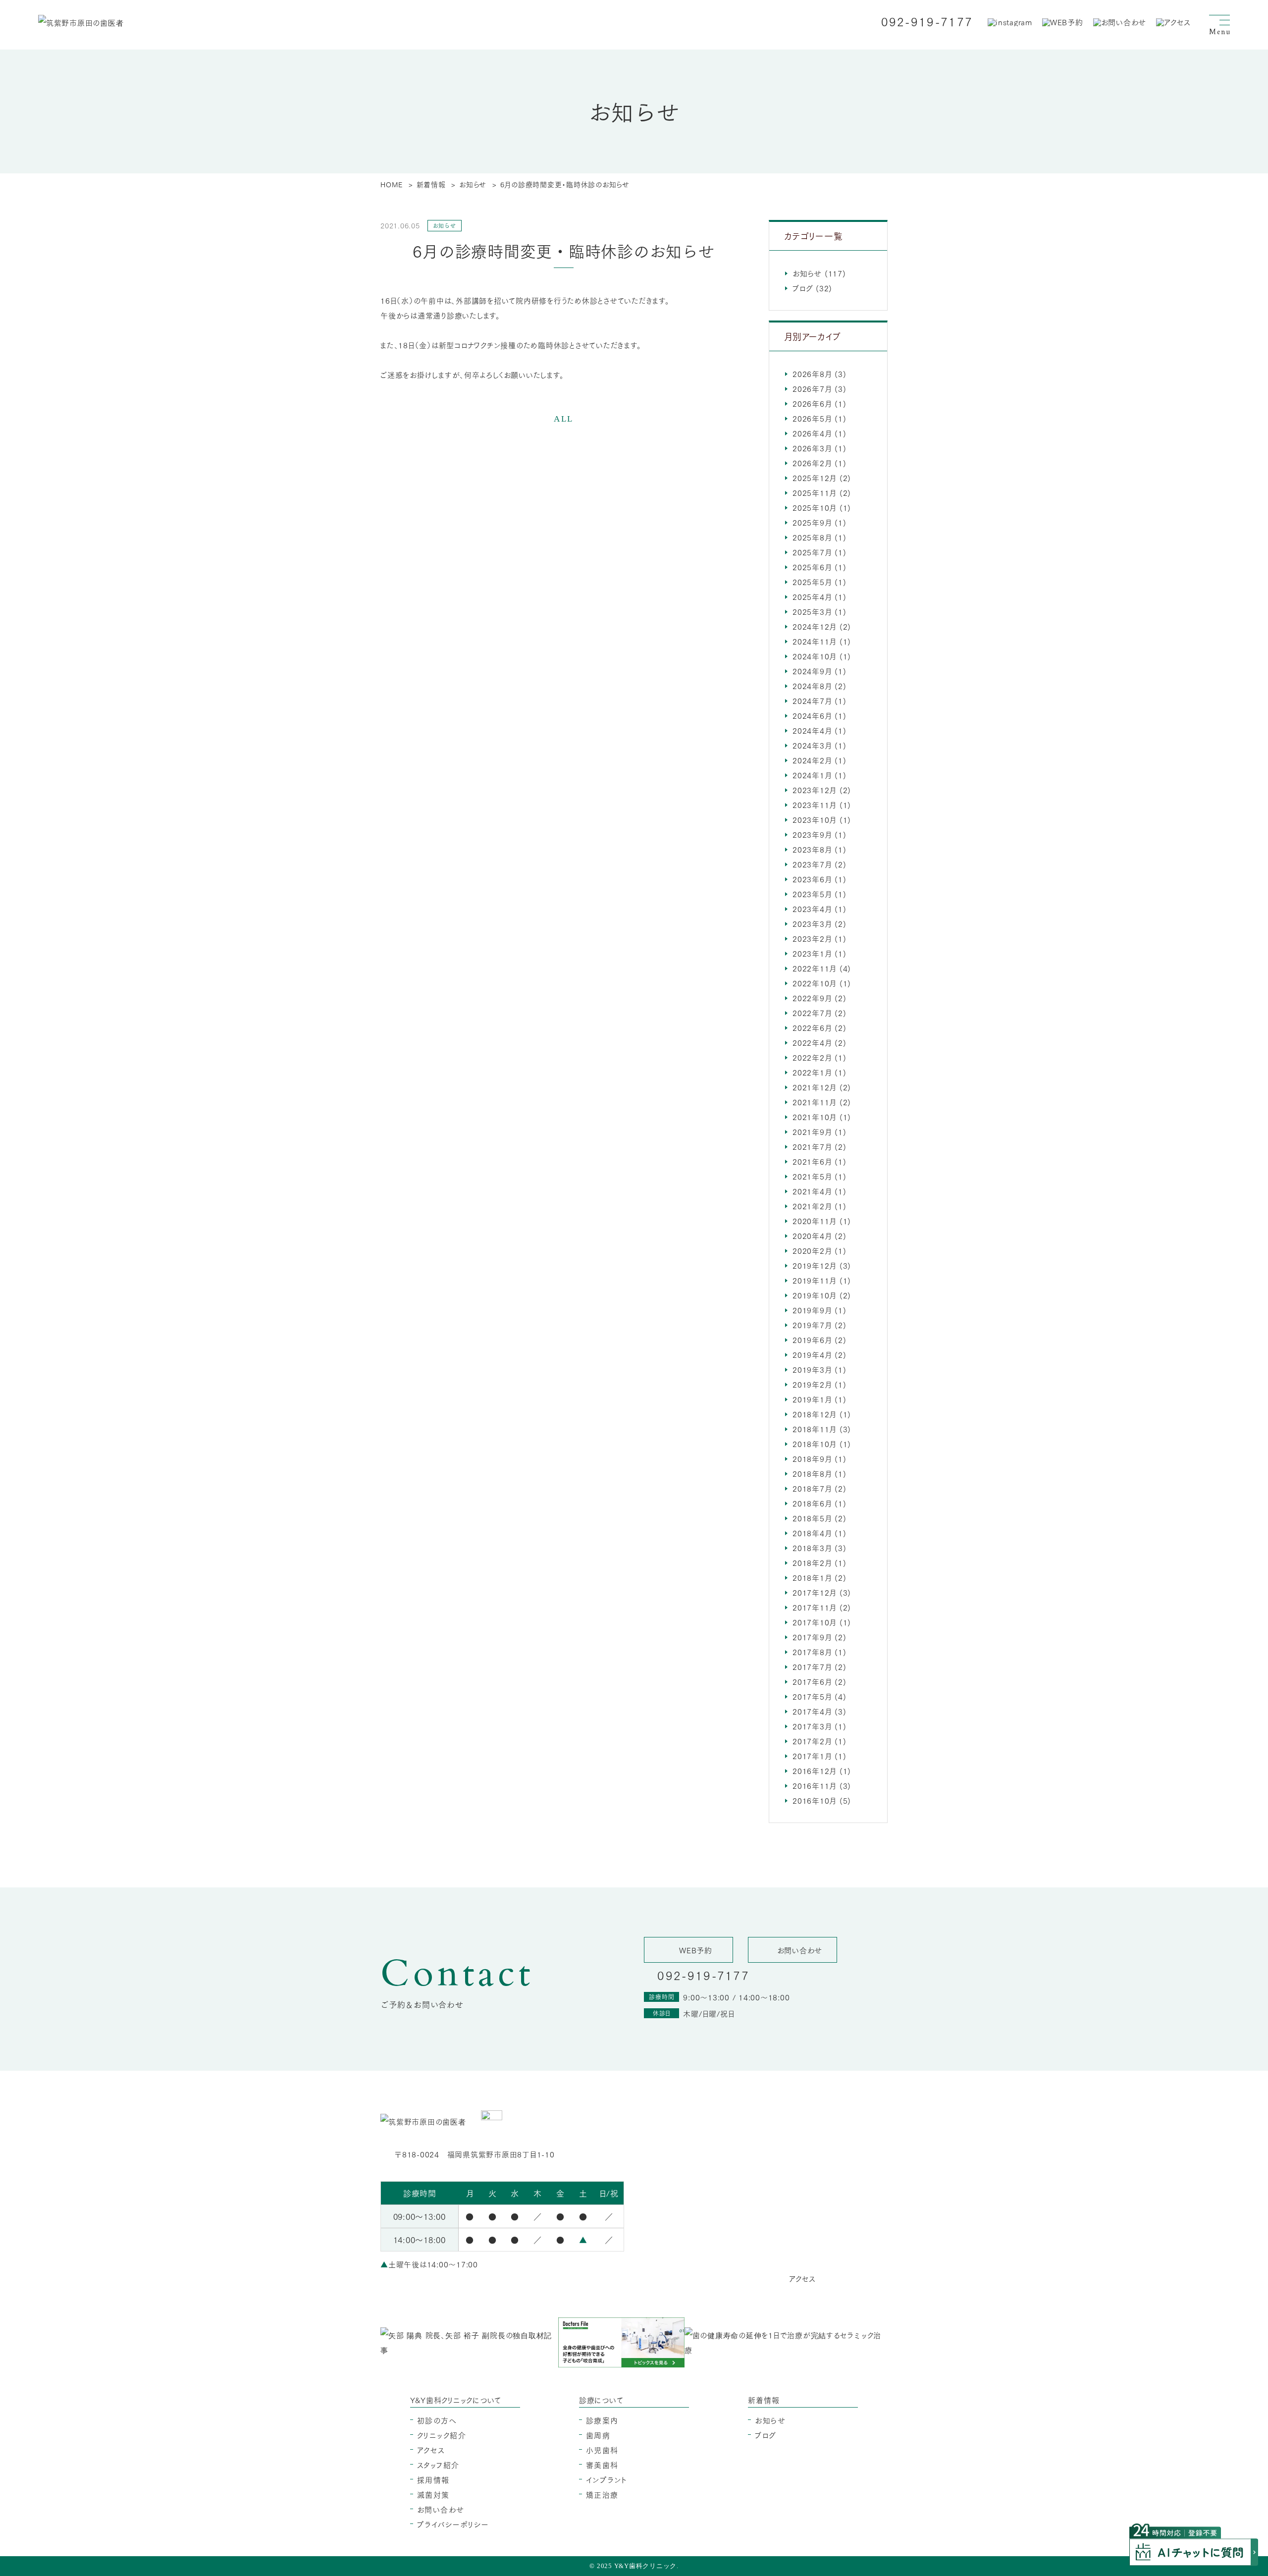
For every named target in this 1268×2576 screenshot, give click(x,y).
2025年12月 (815, 478)
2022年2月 (812, 1057)
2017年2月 (812, 1741)
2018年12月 (815, 1414)
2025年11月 (815, 492)
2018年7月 (812, 1488)
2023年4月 (812, 909)
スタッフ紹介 (438, 2465)
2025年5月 (812, 582)
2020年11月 (815, 1221)
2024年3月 (812, 745)
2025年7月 (812, 552)
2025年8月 (812, 537)
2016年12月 (815, 1771)
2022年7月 (812, 1013)
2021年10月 (815, 1117)
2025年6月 (812, 567)
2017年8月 (812, 1652)
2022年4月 (812, 1042)
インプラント (607, 2479)
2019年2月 (812, 1384)
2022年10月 (815, 983)
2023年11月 (815, 805)
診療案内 (602, 2420)
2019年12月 (815, 1265)
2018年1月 (812, 1577)
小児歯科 (602, 2450)
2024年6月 (812, 715)
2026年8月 (812, 374)
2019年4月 (812, 1354)
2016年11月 (815, 1785)
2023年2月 (812, 938)
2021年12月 (815, 1087)
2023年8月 (812, 849)
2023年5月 (812, 894)
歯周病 (598, 2435)
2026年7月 (812, 388)
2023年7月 (812, 864)
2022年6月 (812, 1027)
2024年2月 (812, 760)
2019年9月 (812, 1310)
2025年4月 (812, 596)
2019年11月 (815, 1280)
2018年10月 (815, 1444)
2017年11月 (815, 1607)
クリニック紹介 (442, 2435)
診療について (601, 2400)
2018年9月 (812, 1458)
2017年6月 (812, 1681)
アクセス (431, 2450)
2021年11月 (815, 1102)
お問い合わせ (441, 2509)
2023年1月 (812, 953)
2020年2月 (812, 1250)
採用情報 (433, 2479)
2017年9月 (812, 1637)
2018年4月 (812, 1533)
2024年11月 (815, 641)
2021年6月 (812, 1161)
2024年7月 (812, 700)
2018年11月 (815, 1429)
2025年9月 (812, 522)
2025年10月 (815, 507)
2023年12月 (815, 790)
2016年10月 (815, 1800)
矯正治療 (602, 2494)
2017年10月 (815, 1622)
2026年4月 (812, 433)
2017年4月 (812, 1711)
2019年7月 (812, 1325)
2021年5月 (812, 1176)
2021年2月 (812, 1206)
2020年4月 (812, 1235)
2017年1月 (812, 1756)
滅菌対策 (433, 2494)
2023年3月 (812, 923)
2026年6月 (812, 403)
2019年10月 (815, 1295)
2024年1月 (812, 775)
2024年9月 (812, 671)
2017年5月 (812, 1696)
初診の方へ (437, 2420)
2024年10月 (815, 656)
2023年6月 (812, 879)
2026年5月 (812, 418)
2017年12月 (815, 1592)
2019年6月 (812, 1340)
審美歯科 (602, 2465)
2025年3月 (812, 611)
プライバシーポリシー (453, 2524)
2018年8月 (812, 1473)
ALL (564, 419)
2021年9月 (812, 1131)
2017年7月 (812, 1666)
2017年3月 (812, 1726)
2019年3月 (812, 1369)
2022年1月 (812, 1072)
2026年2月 (812, 463)
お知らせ (807, 273)
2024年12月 (815, 626)
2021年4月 (812, 1191)
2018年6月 (812, 1503)
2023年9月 (812, 834)
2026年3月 (812, 448)
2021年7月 (812, 1146)
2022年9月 (812, 998)
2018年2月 (812, 1562)
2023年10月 (815, 819)
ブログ (803, 288)
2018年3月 (812, 1548)
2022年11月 (815, 968)
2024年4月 (812, 730)
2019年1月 (812, 1399)
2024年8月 (812, 686)
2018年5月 (812, 1518)
